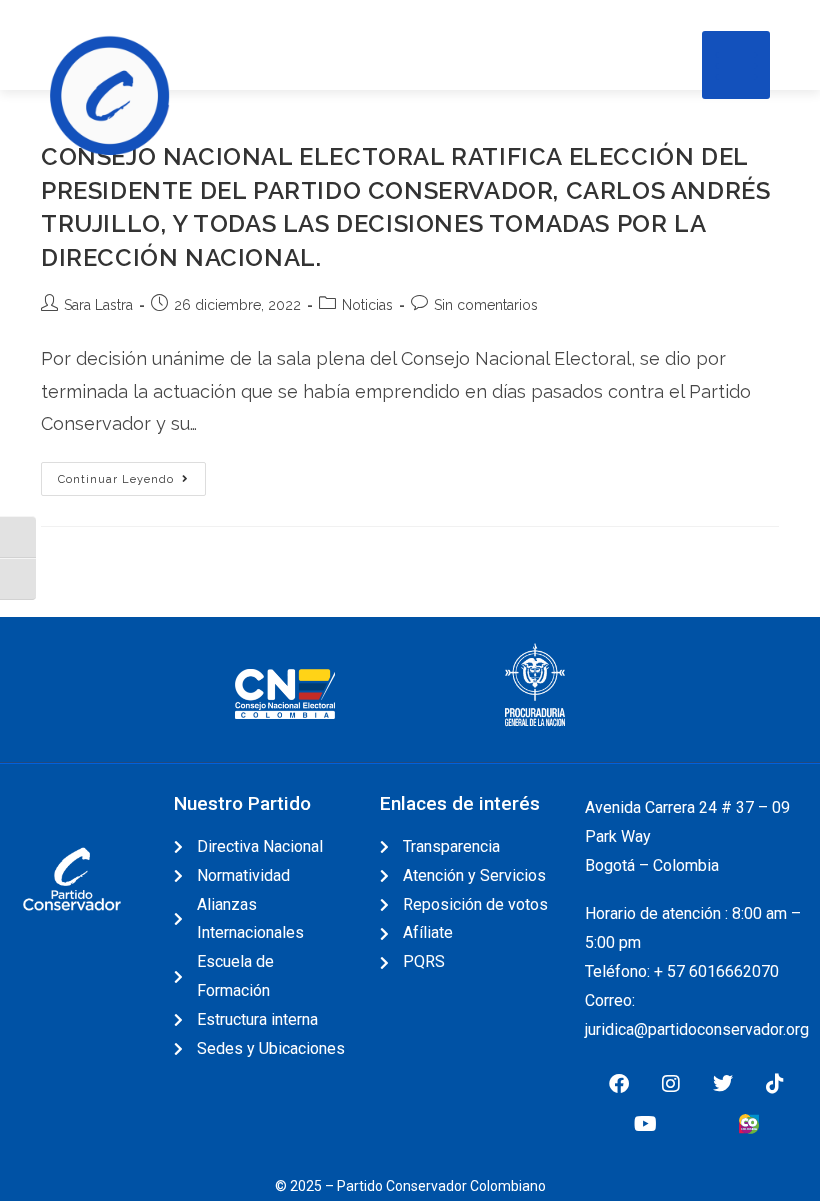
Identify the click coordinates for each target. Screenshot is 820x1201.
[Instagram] (671, 1084)
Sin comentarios (486, 305)
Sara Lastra (98, 305)
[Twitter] (723, 1084)
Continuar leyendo (132, 474)
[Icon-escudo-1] (697, 1124)
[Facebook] (619, 1084)
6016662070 (734, 971)
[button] (736, 65)
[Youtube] (645, 1124)
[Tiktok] (775, 1084)
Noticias (367, 305)
